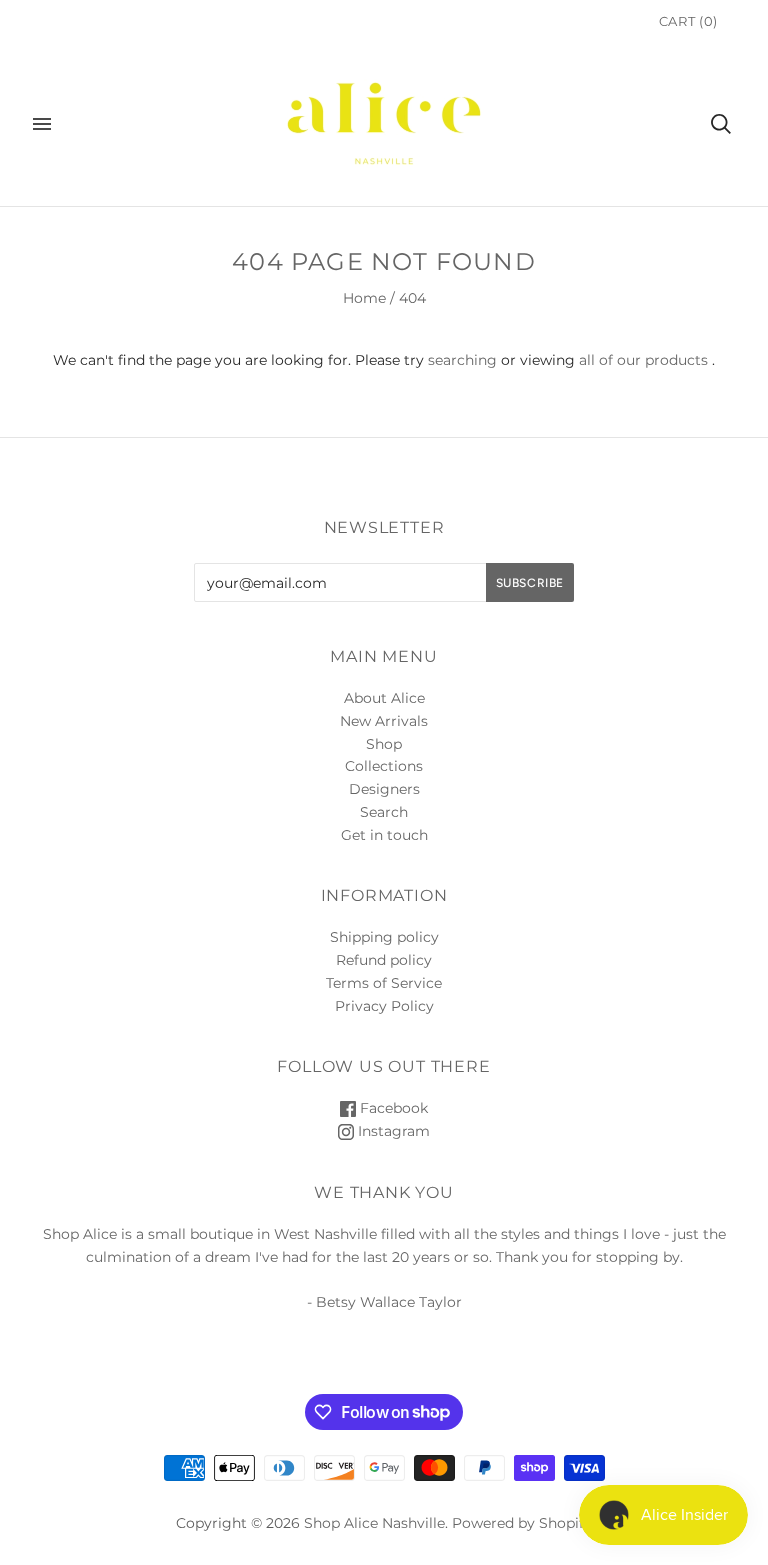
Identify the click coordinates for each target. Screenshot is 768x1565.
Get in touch (384, 835)
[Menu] (42, 124)
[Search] (721, 124)
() (688, 21)
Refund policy (384, 960)
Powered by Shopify (522, 1523)
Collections (384, 766)
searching (462, 360)
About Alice (384, 698)
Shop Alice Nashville (374, 1523)
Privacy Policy (384, 1006)
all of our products (643, 360)
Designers (384, 789)
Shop (384, 744)
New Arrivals (384, 721)
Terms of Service (384, 983)
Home (364, 298)
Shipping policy (384, 937)
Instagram (392, 1131)
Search (384, 812)
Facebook (392, 1108)
